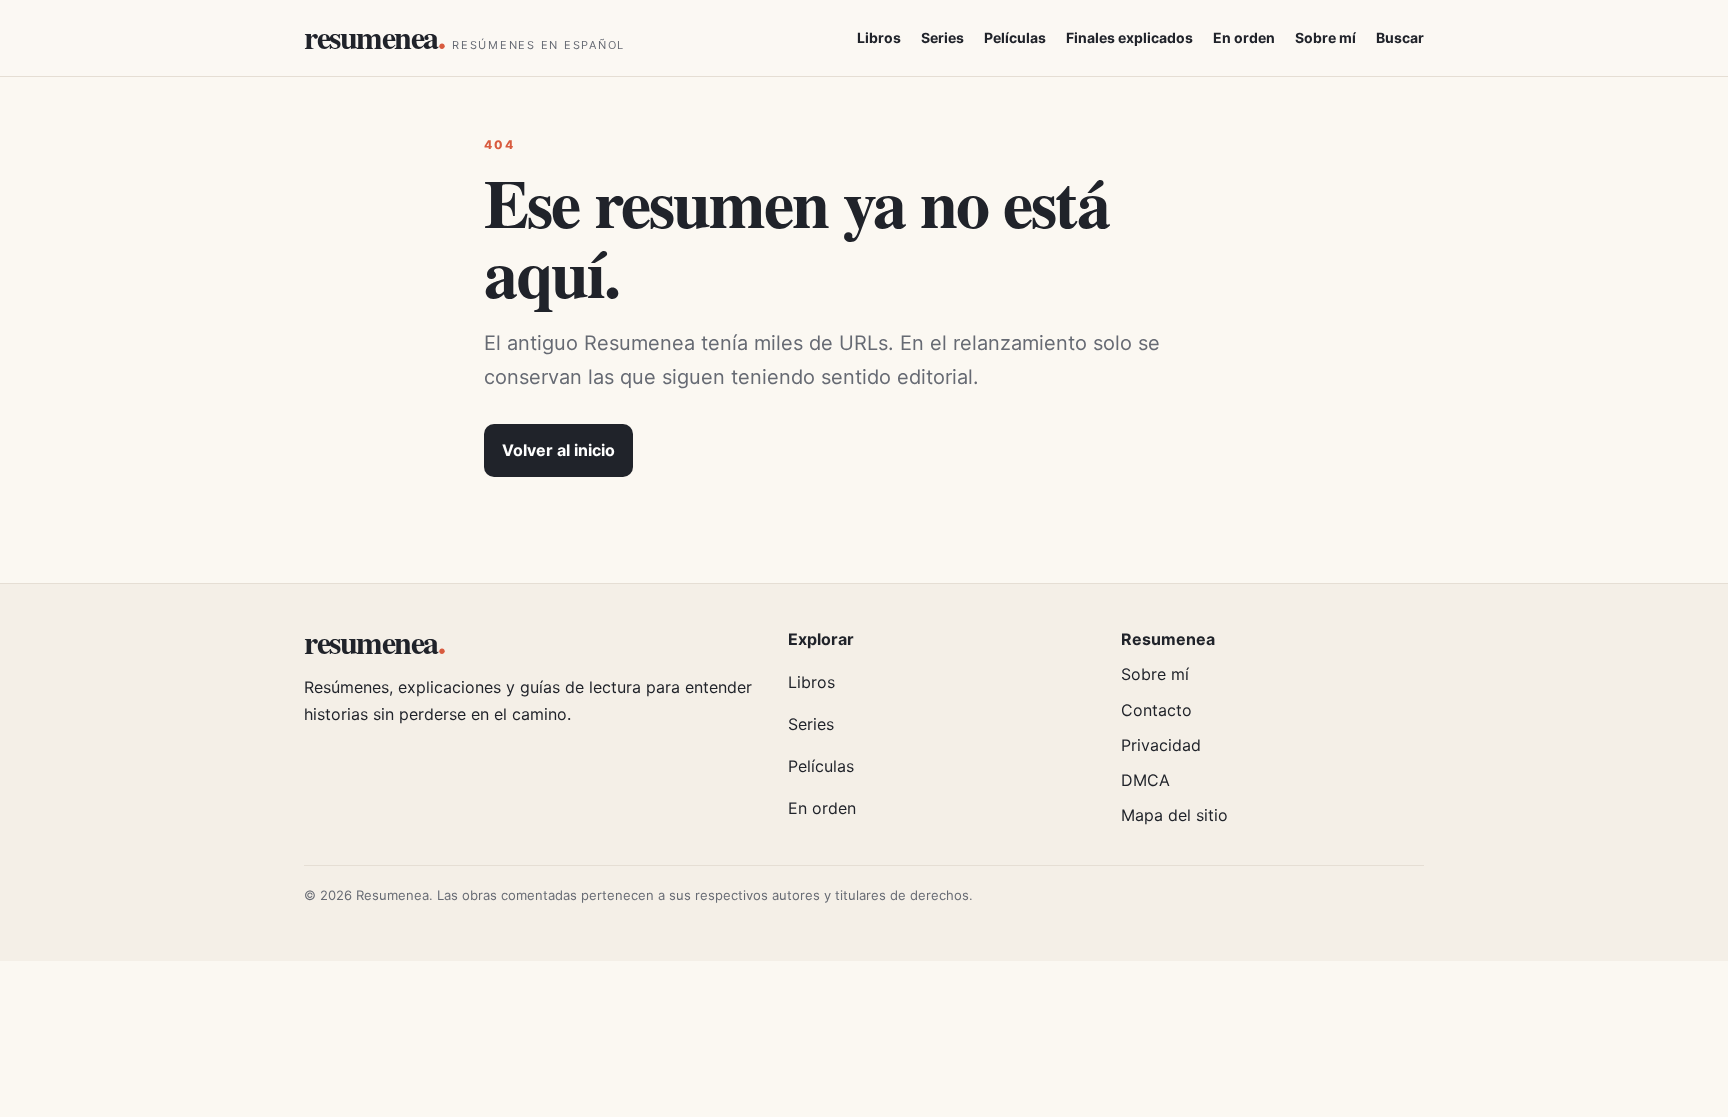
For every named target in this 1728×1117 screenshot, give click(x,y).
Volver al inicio (558, 450)
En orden (1244, 37)
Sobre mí (1325, 37)
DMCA (1145, 780)
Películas (1015, 37)
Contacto (1156, 710)
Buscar (1400, 37)
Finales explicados (1129, 37)
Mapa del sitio (1174, 815)
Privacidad (1161, 745)
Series (942, 37)
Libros (879, 37)
